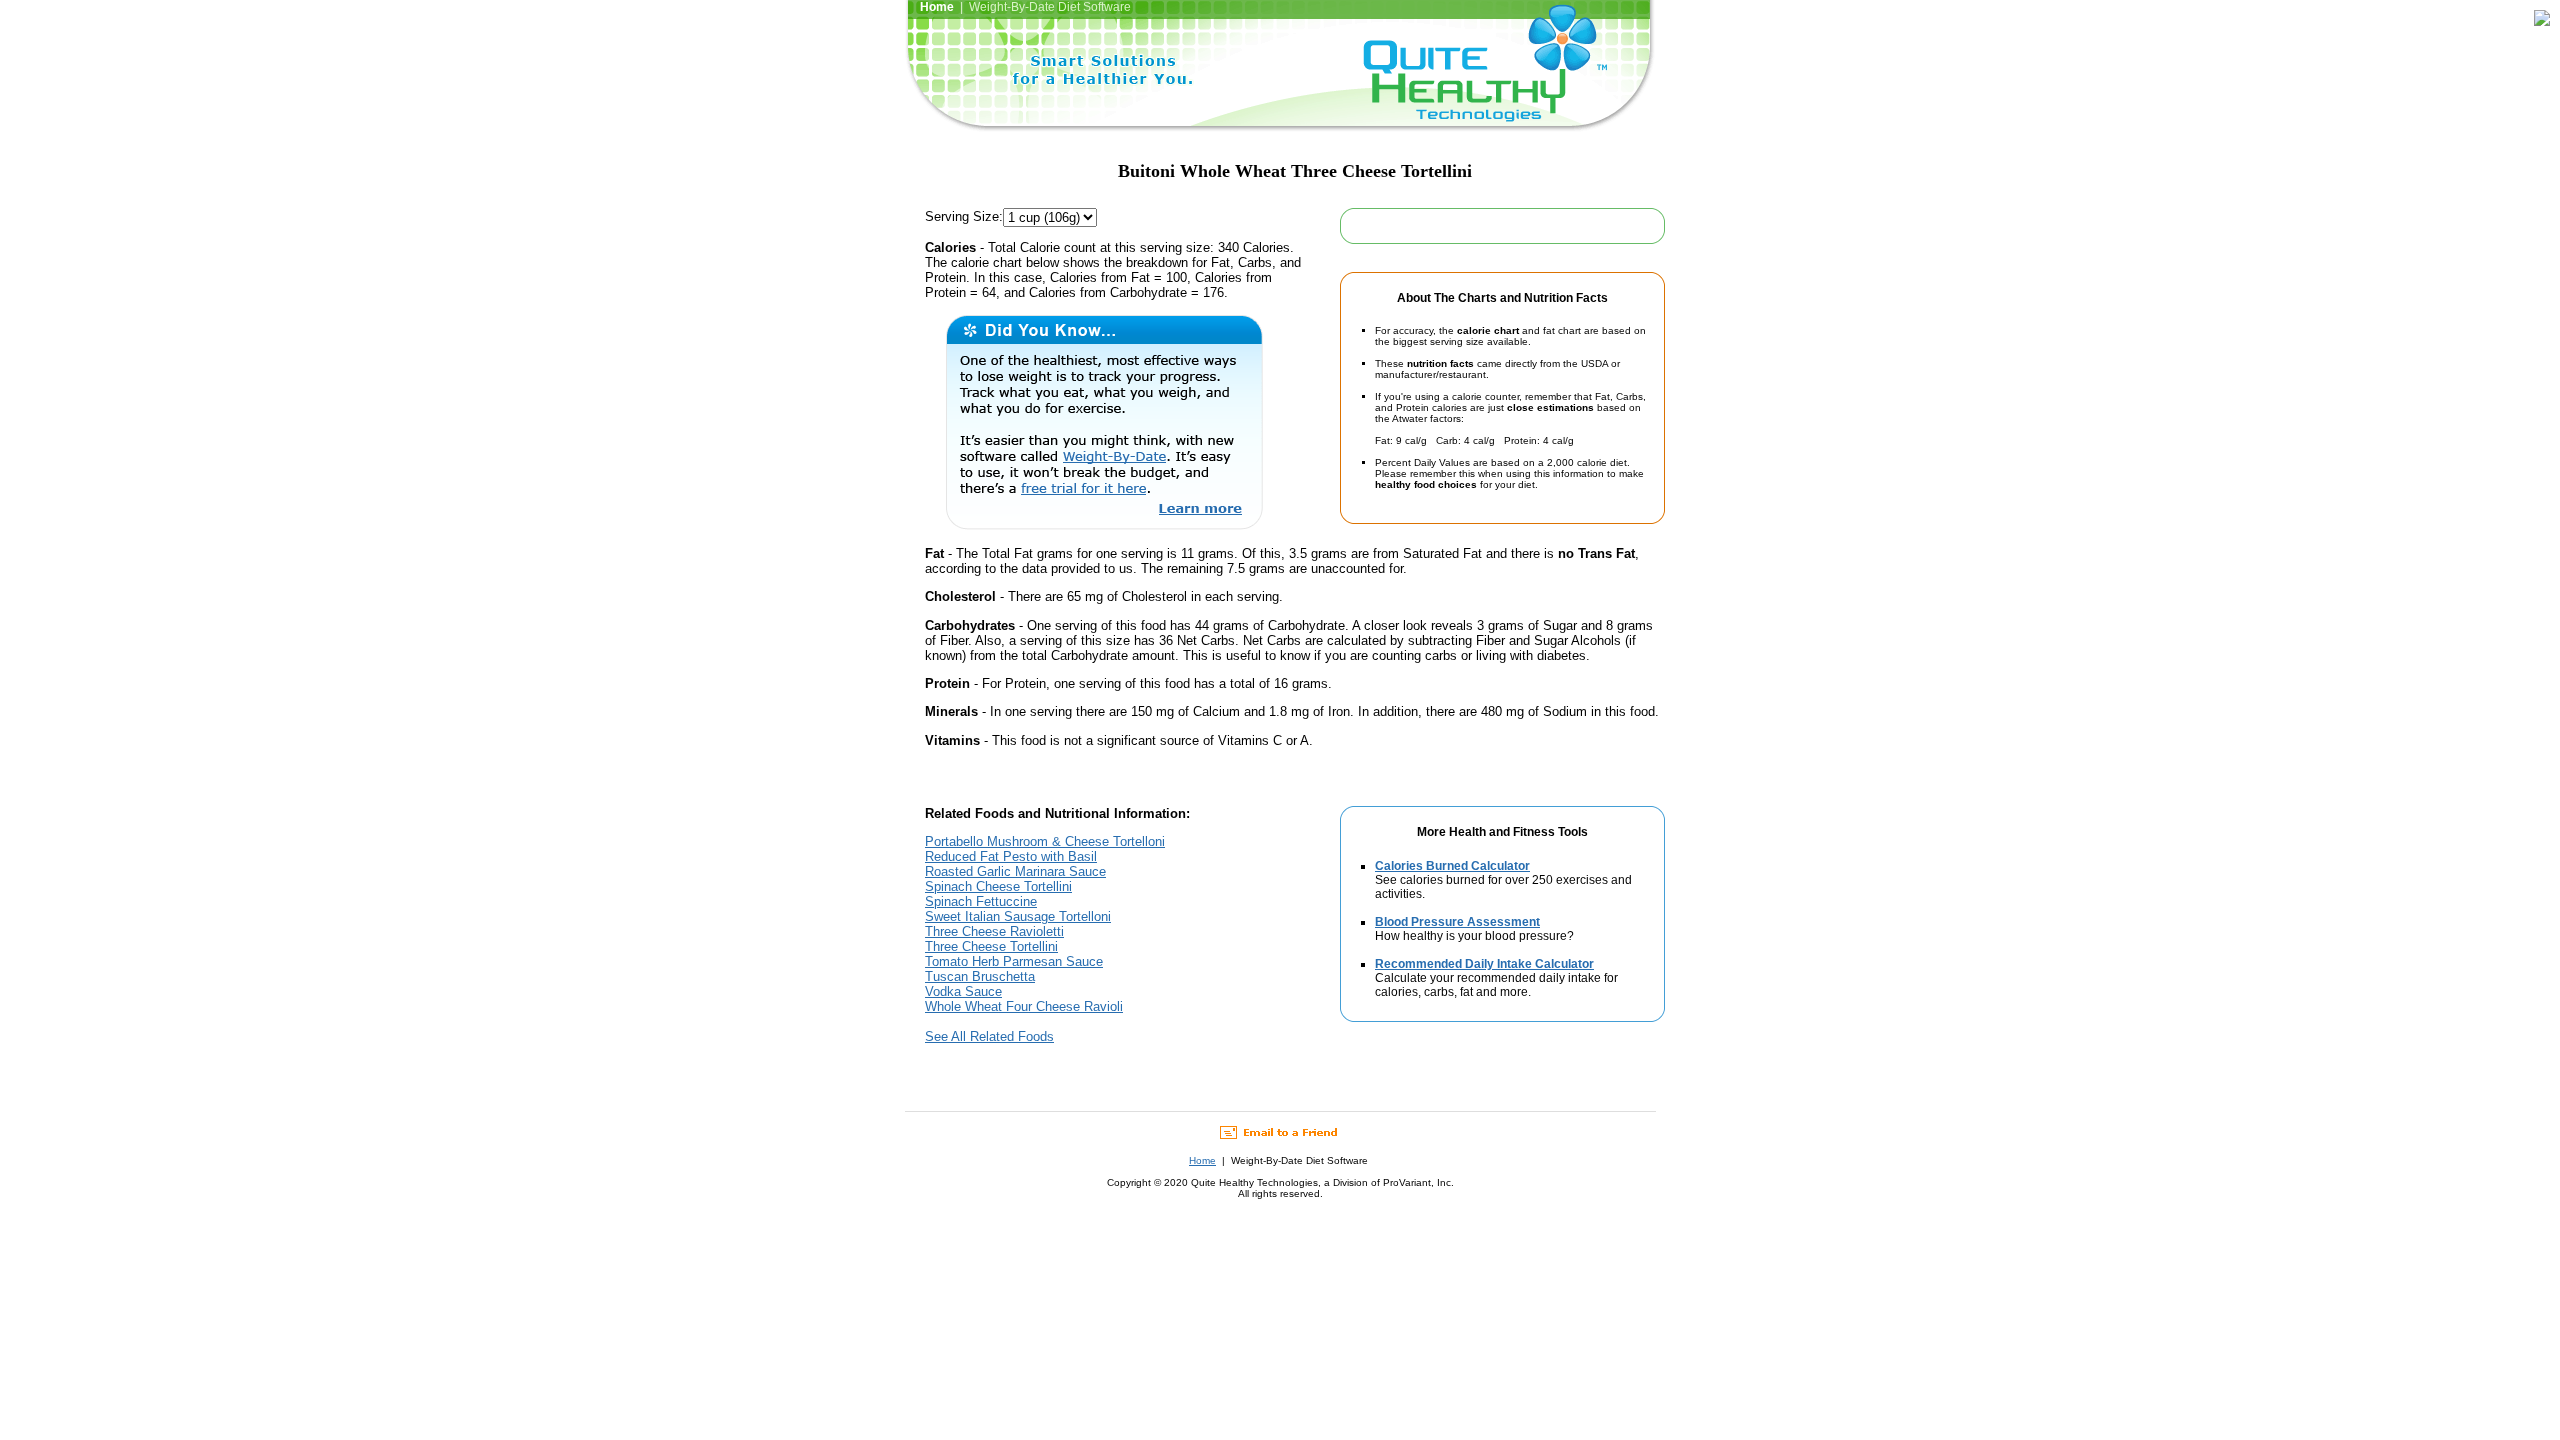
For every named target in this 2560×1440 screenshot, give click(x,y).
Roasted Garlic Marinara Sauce (1015, 871)
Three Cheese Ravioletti (994, 931)
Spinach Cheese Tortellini (998, 886)
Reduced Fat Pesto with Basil (1011, 856)
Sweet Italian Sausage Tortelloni (1018, 916)
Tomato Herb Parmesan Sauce (1014, 961)
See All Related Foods (989, 1036)
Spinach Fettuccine (981, 901)
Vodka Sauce (963, 991)
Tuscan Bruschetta (980, 976)
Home (1202, 1160)
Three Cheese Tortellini (991, 946)
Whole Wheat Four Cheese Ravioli (1024, 1006)
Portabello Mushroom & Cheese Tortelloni (1045, 841)
